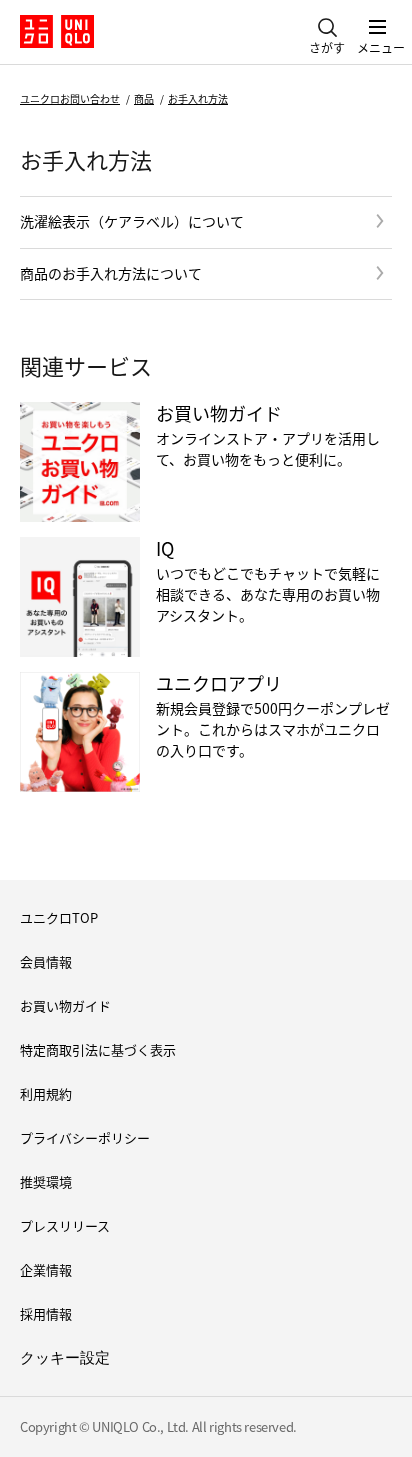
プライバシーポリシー (85, 1137)
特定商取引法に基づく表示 (98, 1049)
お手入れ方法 (198, 98)
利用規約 (46, 1093)
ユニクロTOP (59, 917)
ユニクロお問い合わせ (70, 98)
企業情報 (46, 1269)
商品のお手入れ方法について (111, 273)
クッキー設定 (65, 1357)
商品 (144, 98)
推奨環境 (46, 1181)
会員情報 (46, 961)
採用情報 (46, 1313)
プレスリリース (65, 1225)
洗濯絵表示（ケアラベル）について (132, 221)
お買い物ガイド (65, 1005)
